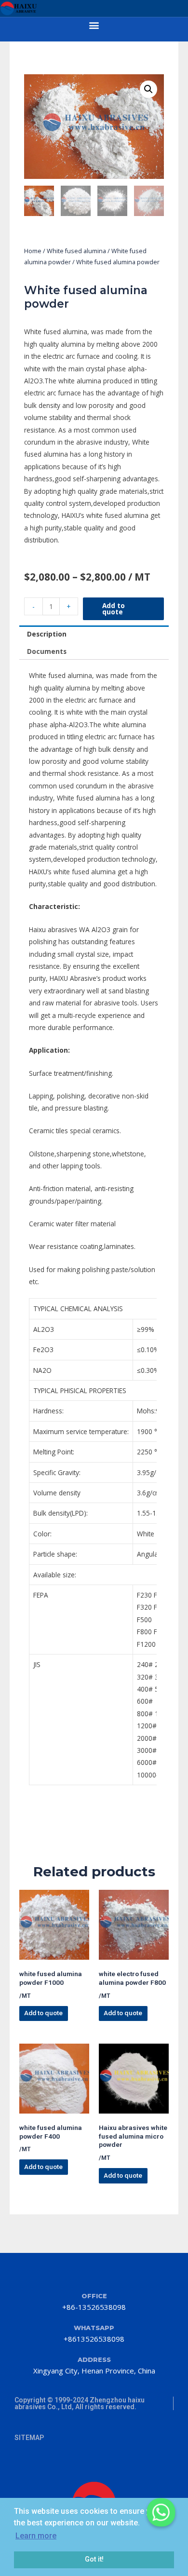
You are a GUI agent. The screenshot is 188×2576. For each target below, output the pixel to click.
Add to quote (114, 609)
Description (47, 634)
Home (33, 251)
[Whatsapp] (161, 2512)
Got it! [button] (94, 2559)
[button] (94, 25)
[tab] (94, 634)
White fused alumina (76, 251)
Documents (47, 651)
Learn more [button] (36, 2536)
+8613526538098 (94, 2339)
